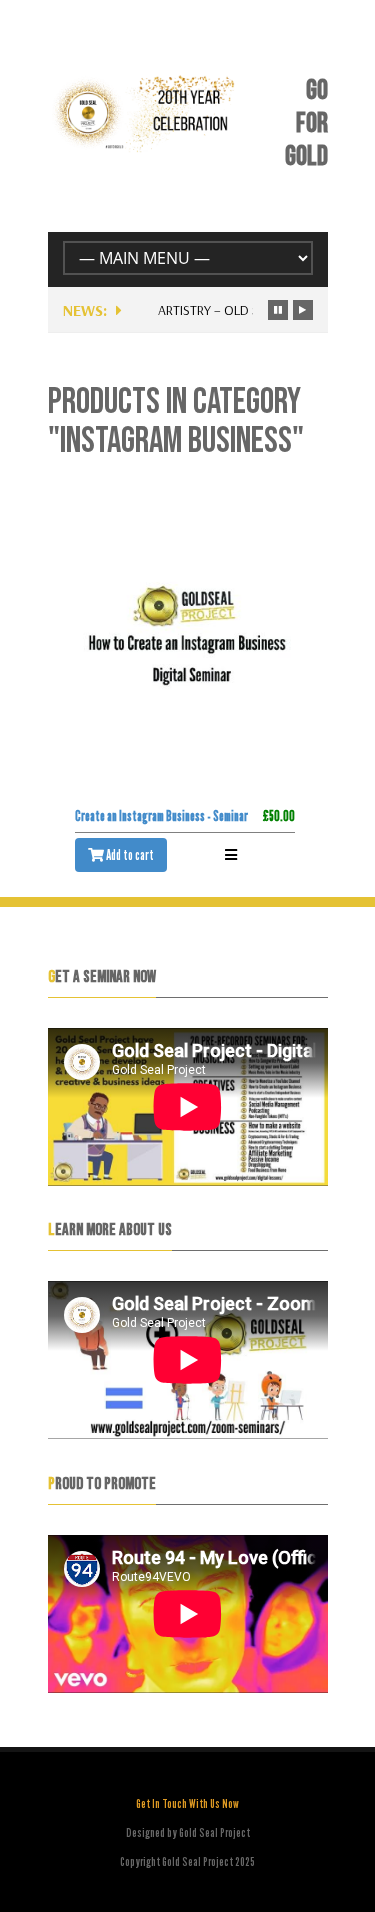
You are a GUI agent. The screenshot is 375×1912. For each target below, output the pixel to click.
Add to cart (129, 854)
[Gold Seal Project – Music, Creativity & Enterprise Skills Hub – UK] (145, 147)
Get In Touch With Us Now (187, 1803)
